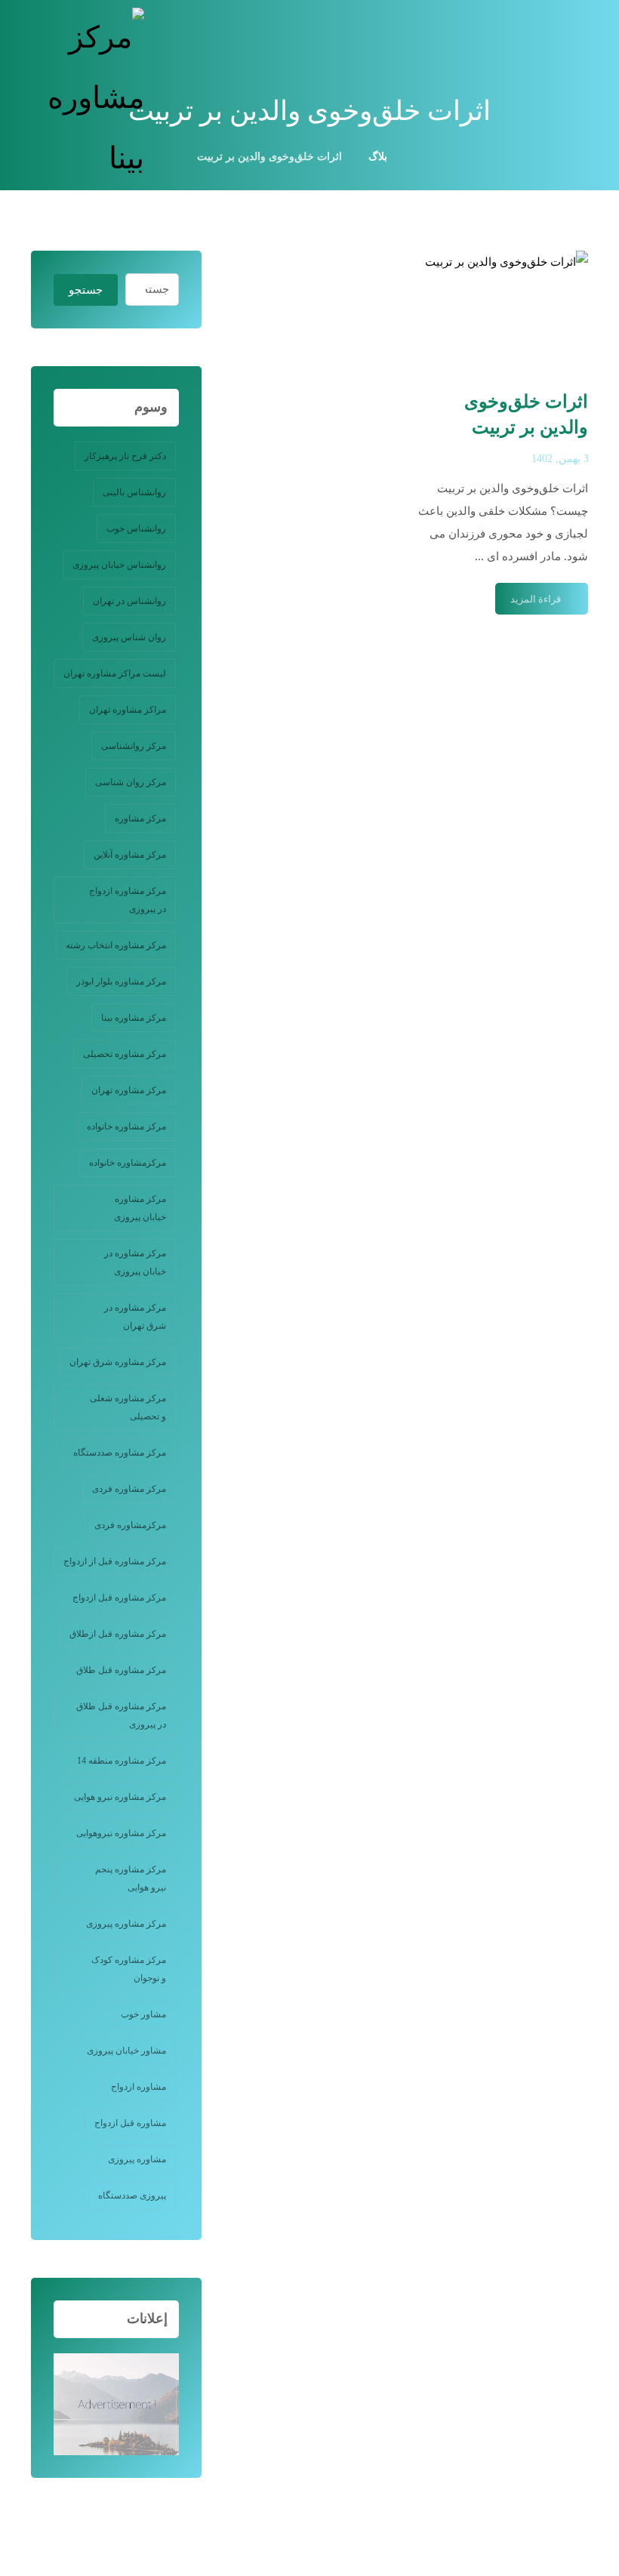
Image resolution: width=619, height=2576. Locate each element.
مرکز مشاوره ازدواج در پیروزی (128, 900)
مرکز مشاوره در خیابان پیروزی (135, 1262)
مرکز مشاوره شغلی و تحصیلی (128, 1407)
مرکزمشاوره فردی (130, 1525)
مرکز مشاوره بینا (134, 1018)
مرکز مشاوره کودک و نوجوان (129, 1969)
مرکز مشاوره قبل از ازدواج (115, 1561)
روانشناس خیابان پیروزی (119, 565)
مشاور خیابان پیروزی (126, 2051)
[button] (573, 26)
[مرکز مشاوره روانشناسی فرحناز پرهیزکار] (88, 98)
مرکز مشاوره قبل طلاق (121, 1670)
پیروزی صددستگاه (132, 2195)
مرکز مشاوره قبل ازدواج (119, 1598)
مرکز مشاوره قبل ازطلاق (118, 1634)
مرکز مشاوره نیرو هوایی (120, 1797)
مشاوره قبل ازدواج (130, 2123)
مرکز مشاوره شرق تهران (118, 1362)
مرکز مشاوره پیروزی (126, 1924)
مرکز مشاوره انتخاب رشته (116, 945)
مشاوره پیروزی (137, 2159)
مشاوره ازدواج (139, 2087)
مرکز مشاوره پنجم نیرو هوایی (131, 1878)
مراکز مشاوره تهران (128, 710)
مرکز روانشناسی (134, 746)
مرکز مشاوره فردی (129, 1489)
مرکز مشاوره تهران (129, 1090)
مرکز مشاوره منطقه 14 (122, 1761)
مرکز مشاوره (140, 818)
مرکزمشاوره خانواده (128, 1163)
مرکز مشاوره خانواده (126, 1126)
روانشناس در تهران (129, 601)
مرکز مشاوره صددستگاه (120, 1453)
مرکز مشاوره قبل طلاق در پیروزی (121, 1715)
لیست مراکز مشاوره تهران (115, 673)
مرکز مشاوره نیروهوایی (121, 1833)
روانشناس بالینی (134, 492)
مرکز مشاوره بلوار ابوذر (121, 981)
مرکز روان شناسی (131, 782)
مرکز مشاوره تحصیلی (125, 1054)
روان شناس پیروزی (129, 637)
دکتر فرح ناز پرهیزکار (125, 456)
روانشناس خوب (136, 528)
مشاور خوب (143, 2014)
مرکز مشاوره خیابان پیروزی (140, 1208)
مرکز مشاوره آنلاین (130, 855)
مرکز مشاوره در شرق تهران (135, 1317)
